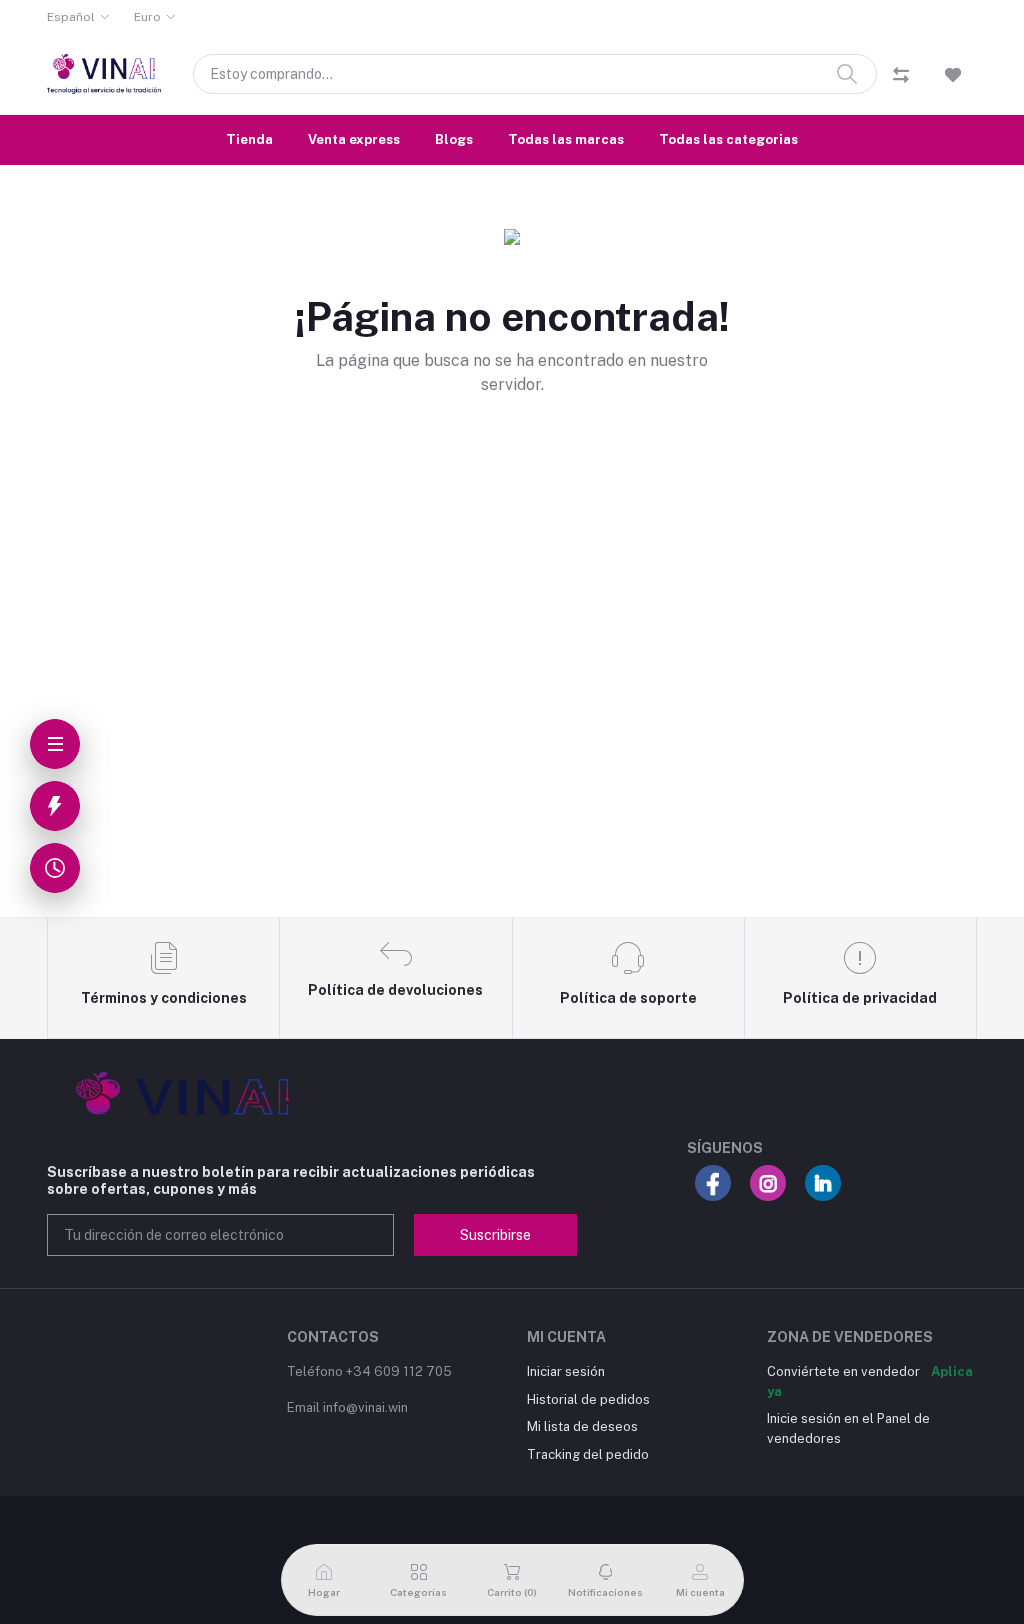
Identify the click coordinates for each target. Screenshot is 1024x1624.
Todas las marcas (566, 139)
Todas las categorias (728, 139)
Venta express (354, 139)
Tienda (249, 139)
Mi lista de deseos (582, 1426)
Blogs (454, 139)
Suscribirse (495, 1235)
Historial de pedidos (588, 1399)
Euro (147, 17)
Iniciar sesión (566, 1371)
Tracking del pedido (588, 1454)
